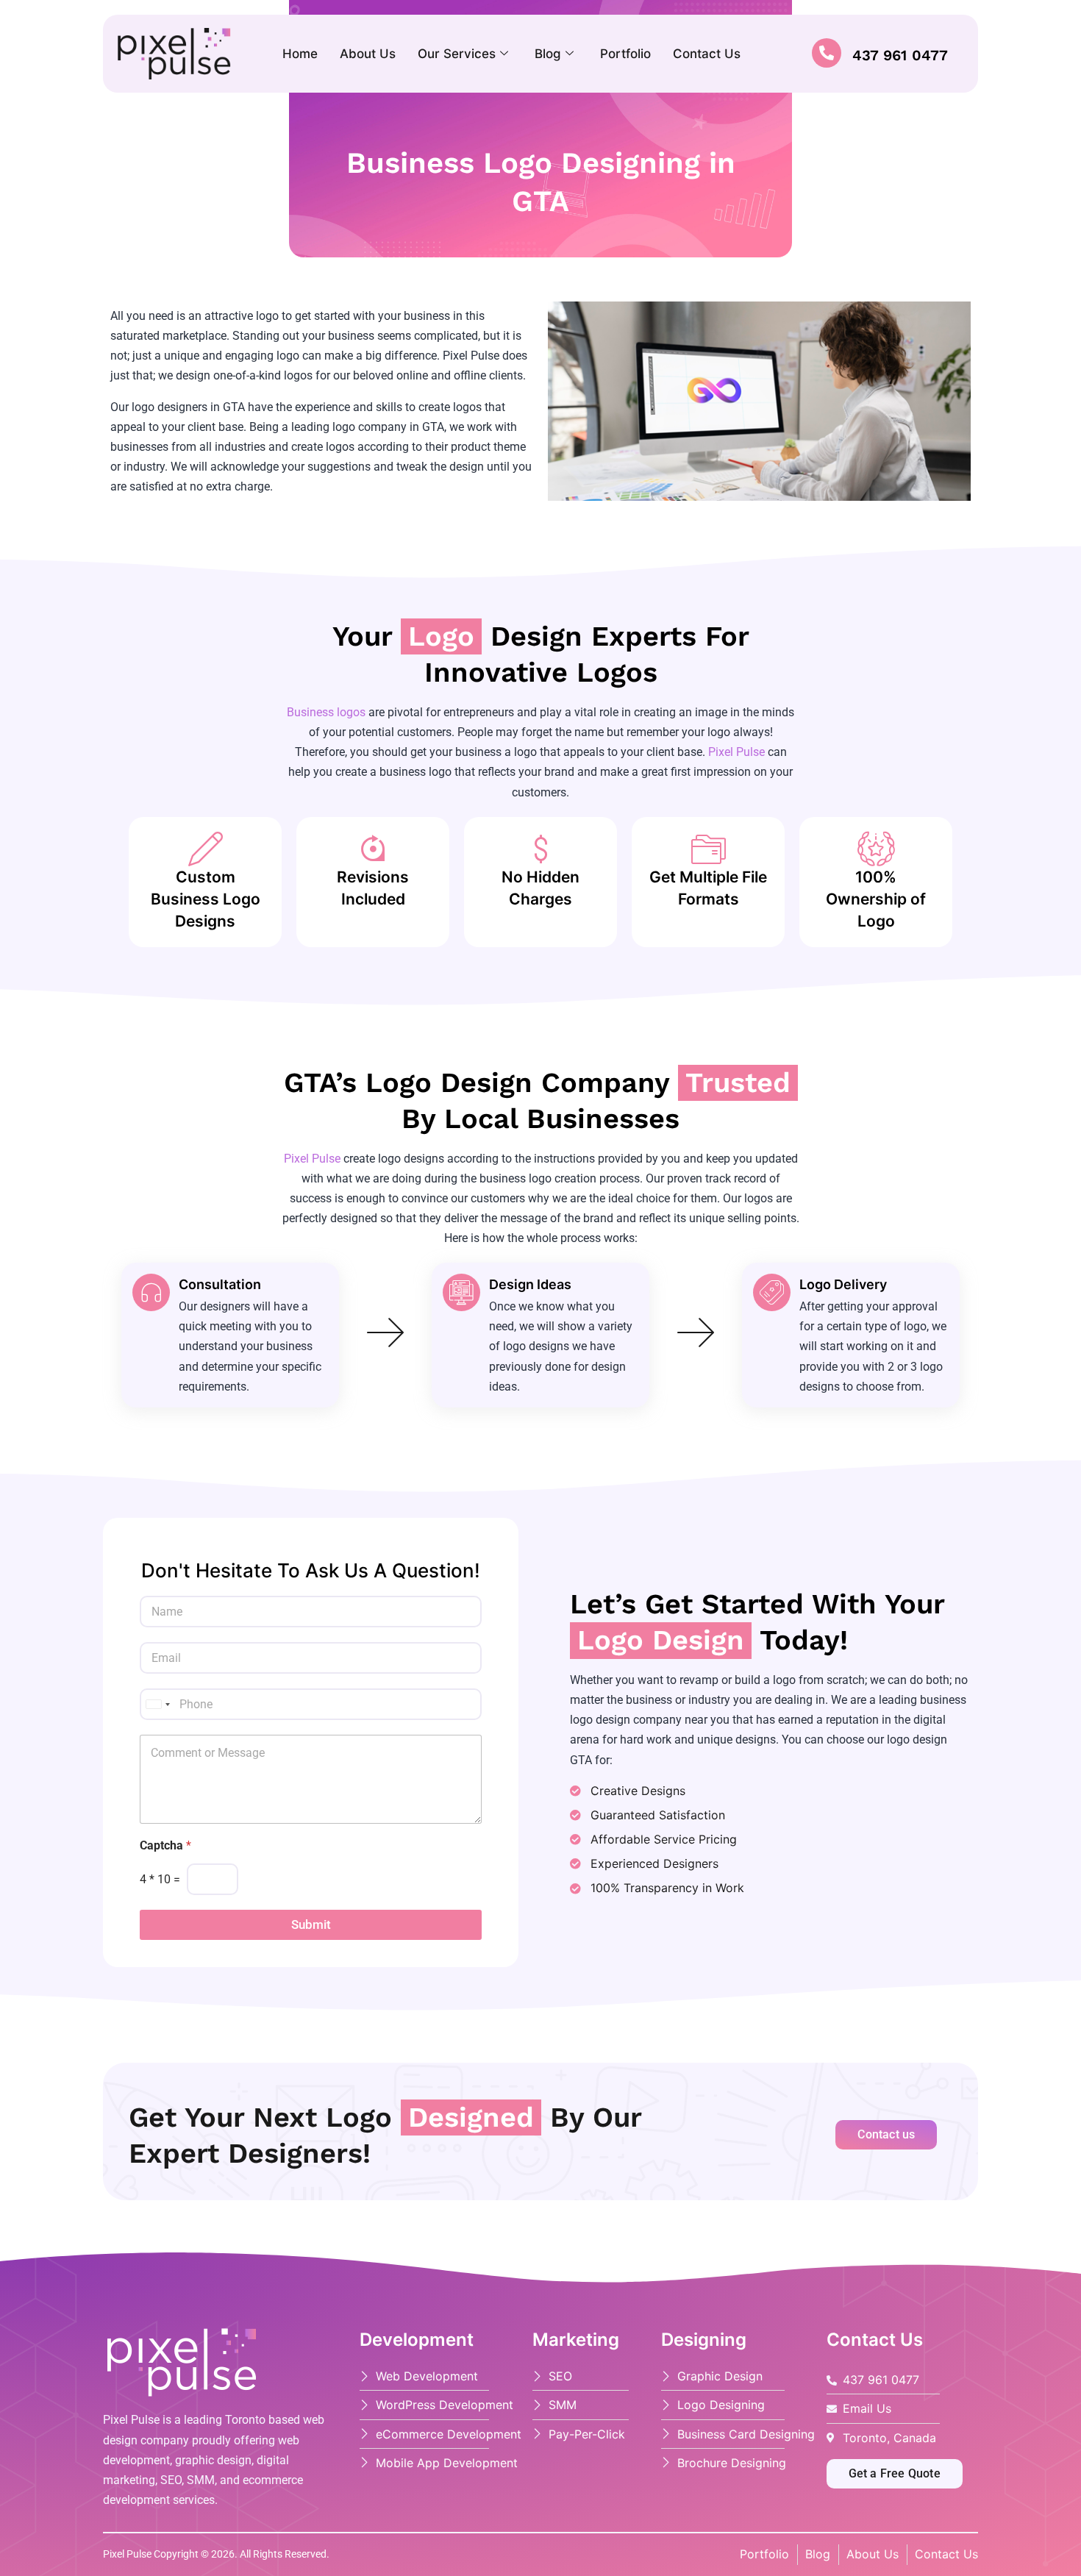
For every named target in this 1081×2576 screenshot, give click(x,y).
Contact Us (707, 54)
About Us (368, 54)
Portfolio (625, 54)
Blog (548, 54)
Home (300, 54)
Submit (311, 1924)
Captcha (165, 1845)
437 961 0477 (900, 54)
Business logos (326, 712)
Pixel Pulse (736, 752)
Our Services (457, 54)
